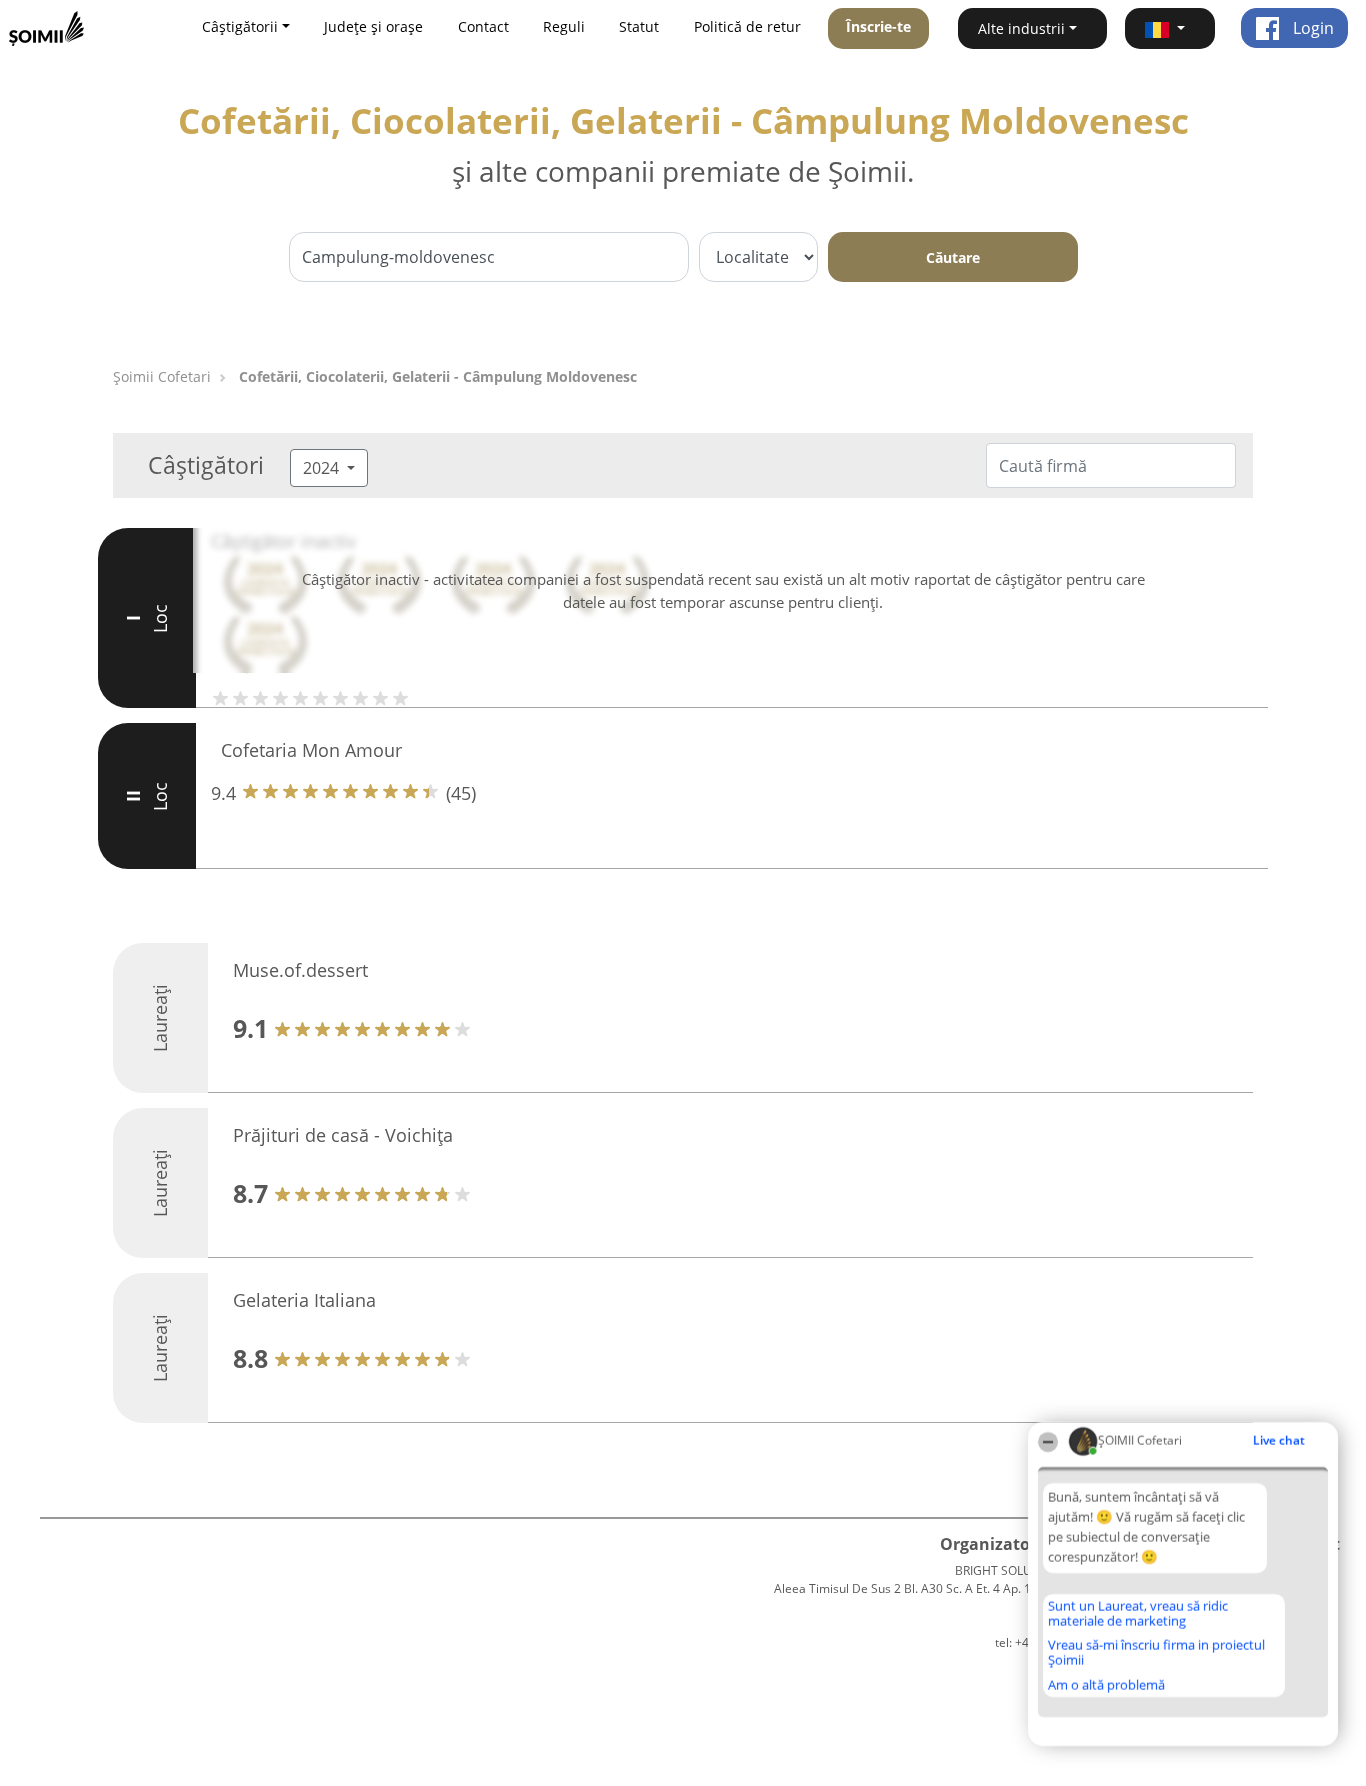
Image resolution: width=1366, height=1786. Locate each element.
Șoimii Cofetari (162, 376)
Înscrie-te (878, 26)
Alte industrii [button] (1021, 28)
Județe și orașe (373, 26)
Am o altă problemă (1106, 1685)
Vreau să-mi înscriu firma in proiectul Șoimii (1156, 1652)
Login (1311, 28)
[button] (1170, 28)
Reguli (564, 26)
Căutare (953, 257)
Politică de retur (747, 26)
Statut (639, 26)
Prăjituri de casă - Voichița (343, 1135)
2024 (323, 468)
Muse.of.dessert (300, 970)
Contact (483, 26)
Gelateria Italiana (304, 1300)
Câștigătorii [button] (240, 26)
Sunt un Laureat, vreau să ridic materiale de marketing (1138, 1613)
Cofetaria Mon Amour (311, 750)
